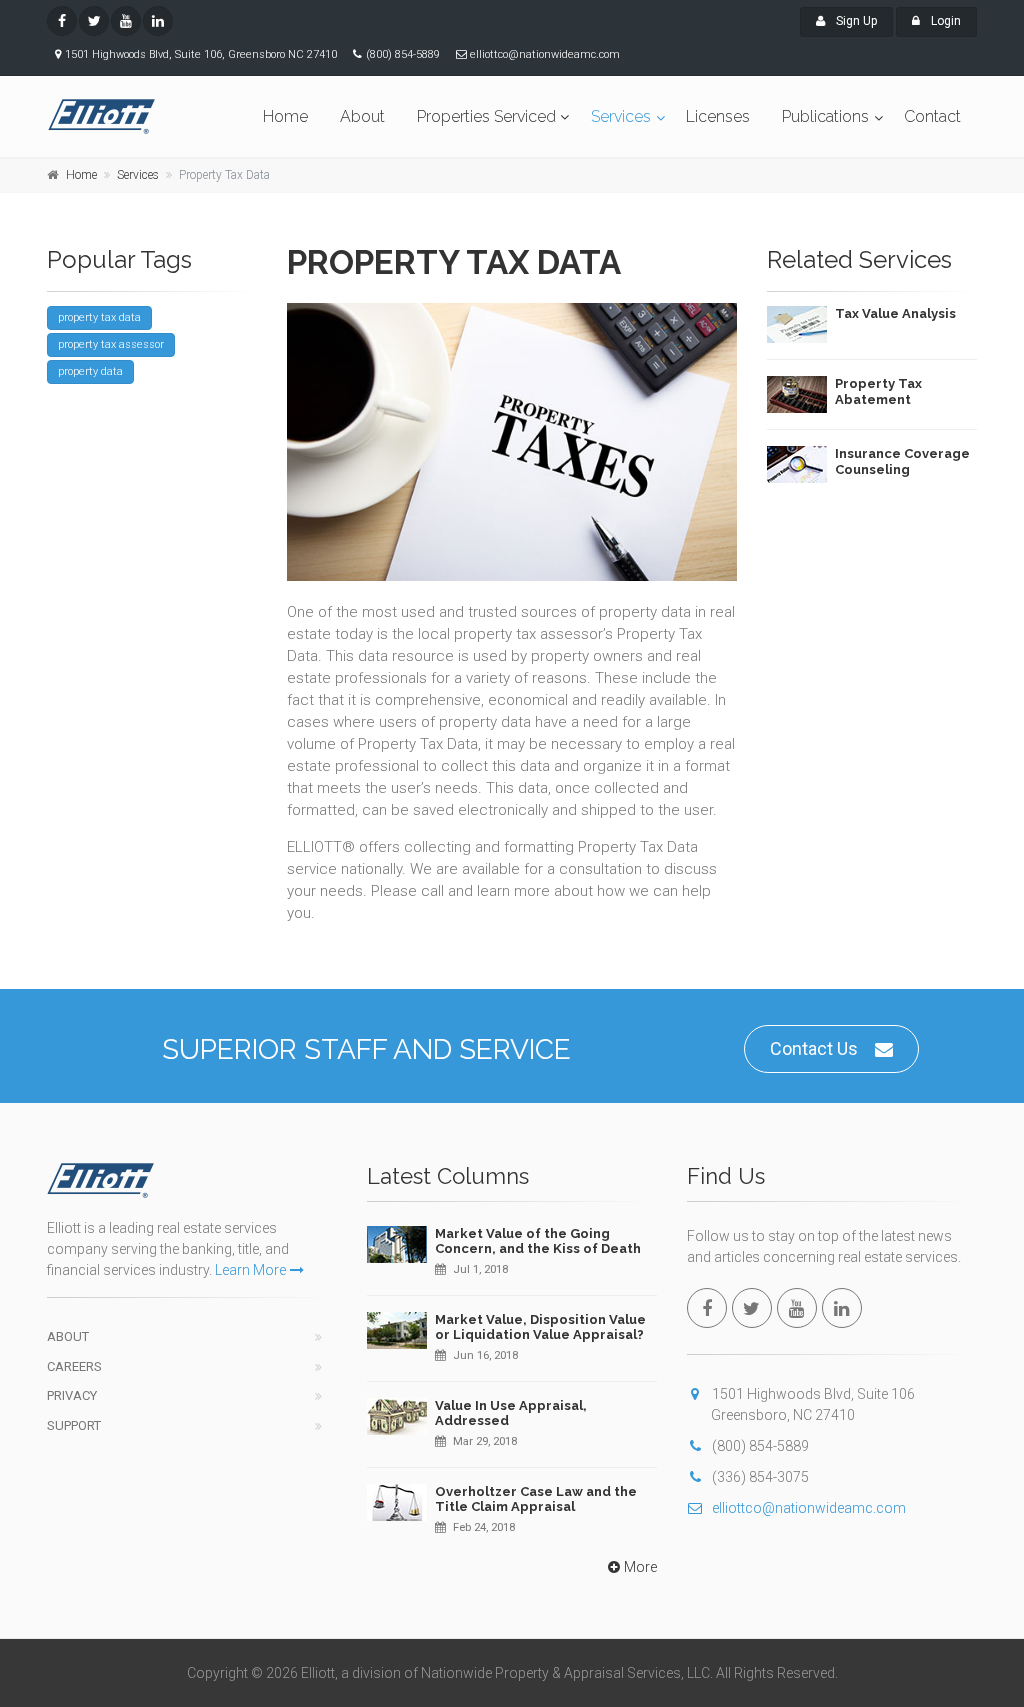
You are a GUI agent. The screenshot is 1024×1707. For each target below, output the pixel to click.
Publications (825, 116)
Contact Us (814, 1048)
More (640, 1567)
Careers (74, 1366)
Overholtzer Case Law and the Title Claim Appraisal (536, 1499)
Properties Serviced (486, 116)
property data (90, 371)
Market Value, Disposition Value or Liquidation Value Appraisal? (540, 1327)
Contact (932, 116)
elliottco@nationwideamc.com (809, 1508)
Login (944, 21)
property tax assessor (111, 344)
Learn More (250, 1270)
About (362, 116)
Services (621, 116)
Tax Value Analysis (895, 313)
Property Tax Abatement (878, 391)
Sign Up (855, 21)
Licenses (718, 116)
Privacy (72, 1395)
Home (285, 116)
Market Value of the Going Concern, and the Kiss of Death (538, 1241)
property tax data (99, 317)
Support (74, 1425)
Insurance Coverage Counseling (902, 461)
